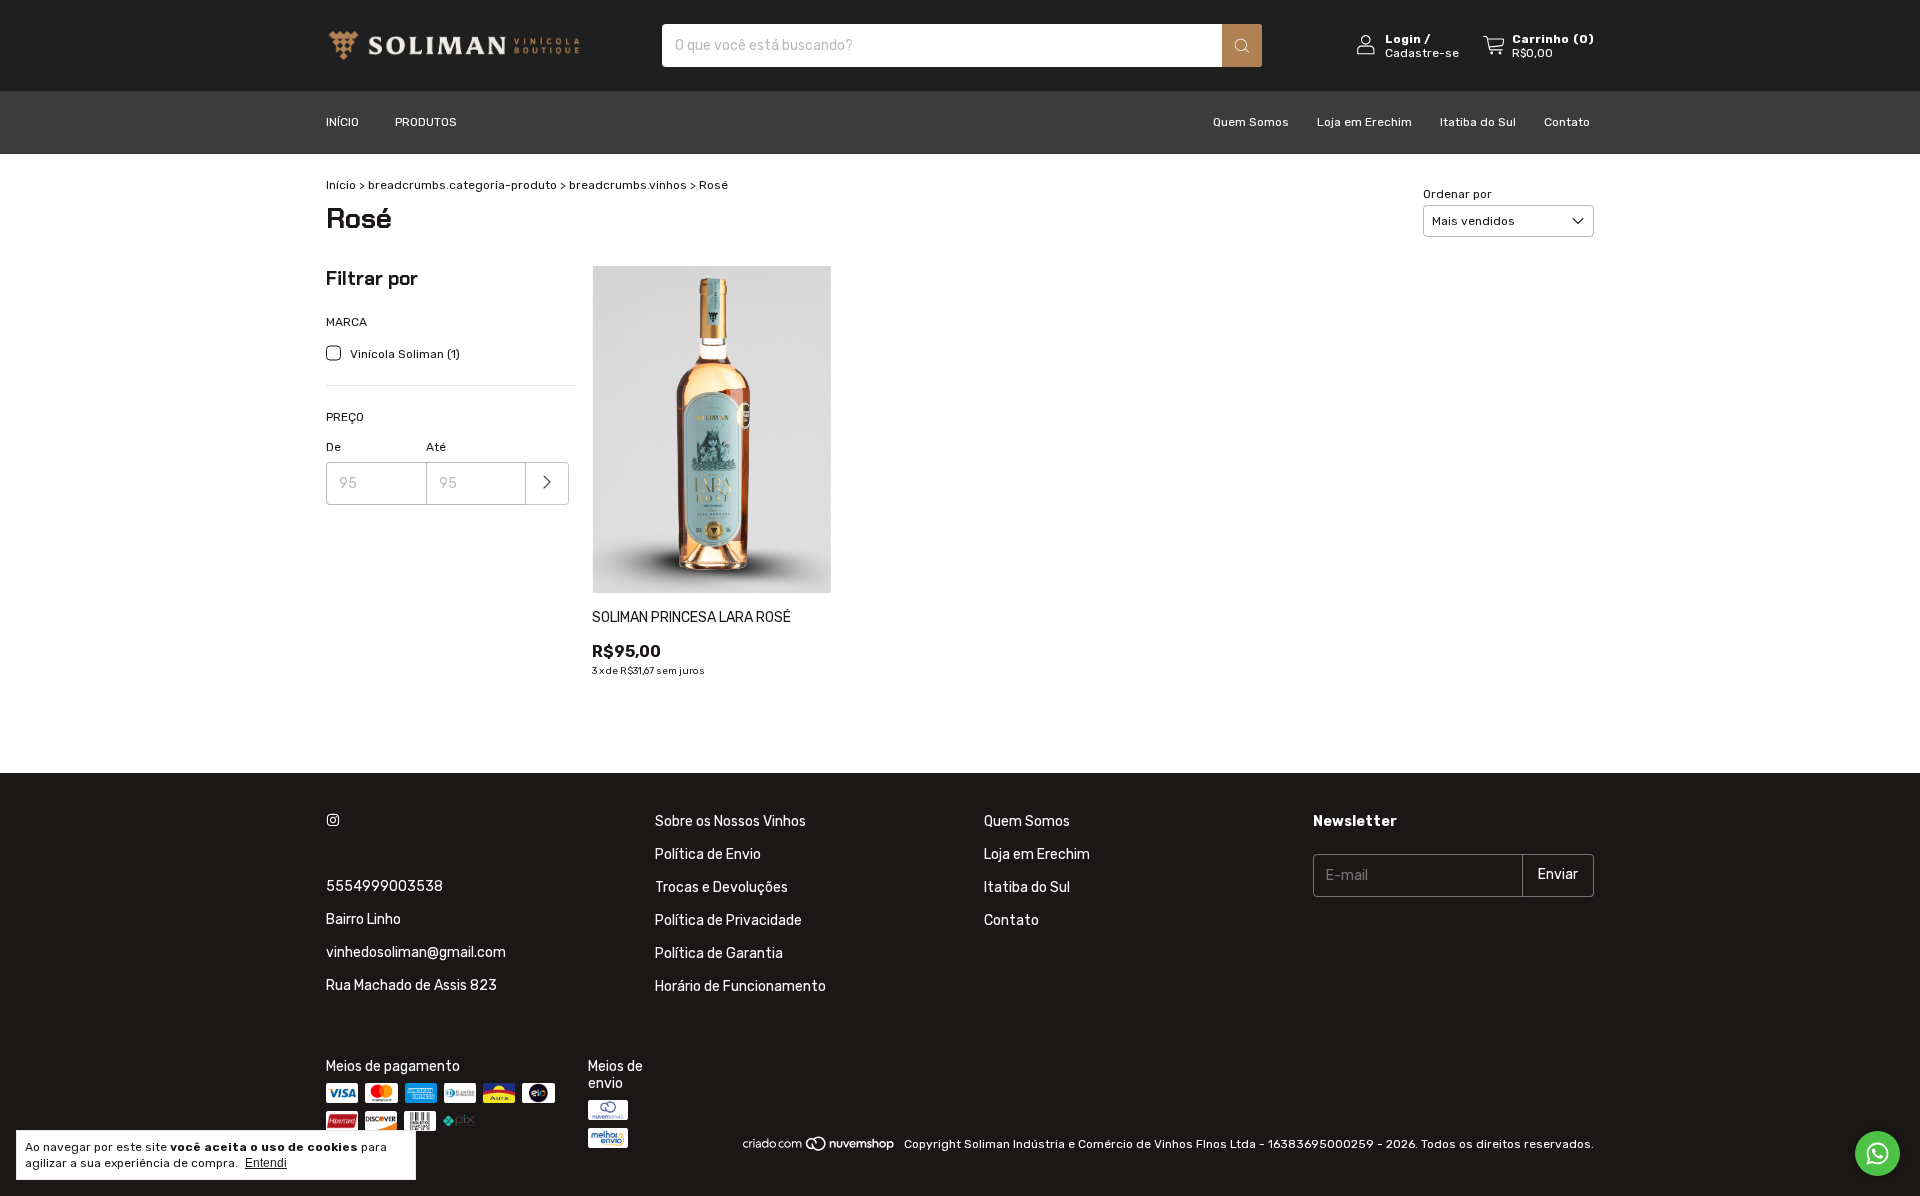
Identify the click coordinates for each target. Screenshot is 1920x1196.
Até (436, 447)
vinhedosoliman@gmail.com (416, 952)
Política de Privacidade (728, 920)
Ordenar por (1457, 194)
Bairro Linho (363, 919)
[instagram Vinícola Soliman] (333, 821)
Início (342, 122)
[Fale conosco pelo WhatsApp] (1877, 1153)
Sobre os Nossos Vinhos (730, 821)
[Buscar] (1242, 45)
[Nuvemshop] (819, 1149)
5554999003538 (384, 886)
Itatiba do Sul (1478, 122)
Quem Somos (1251, 122)
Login (1403, 39)
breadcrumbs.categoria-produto (462, 185)
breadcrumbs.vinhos (628, 185)
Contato (1567, 122)
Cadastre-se (1422, 53)
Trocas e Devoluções (721, 887)
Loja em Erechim (1364, 122)
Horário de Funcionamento (740, 986)
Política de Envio (708, 854)
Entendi (266, 1163)
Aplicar (547, 483)
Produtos (426, 122)
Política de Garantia (719, 953)
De (333, 447)
